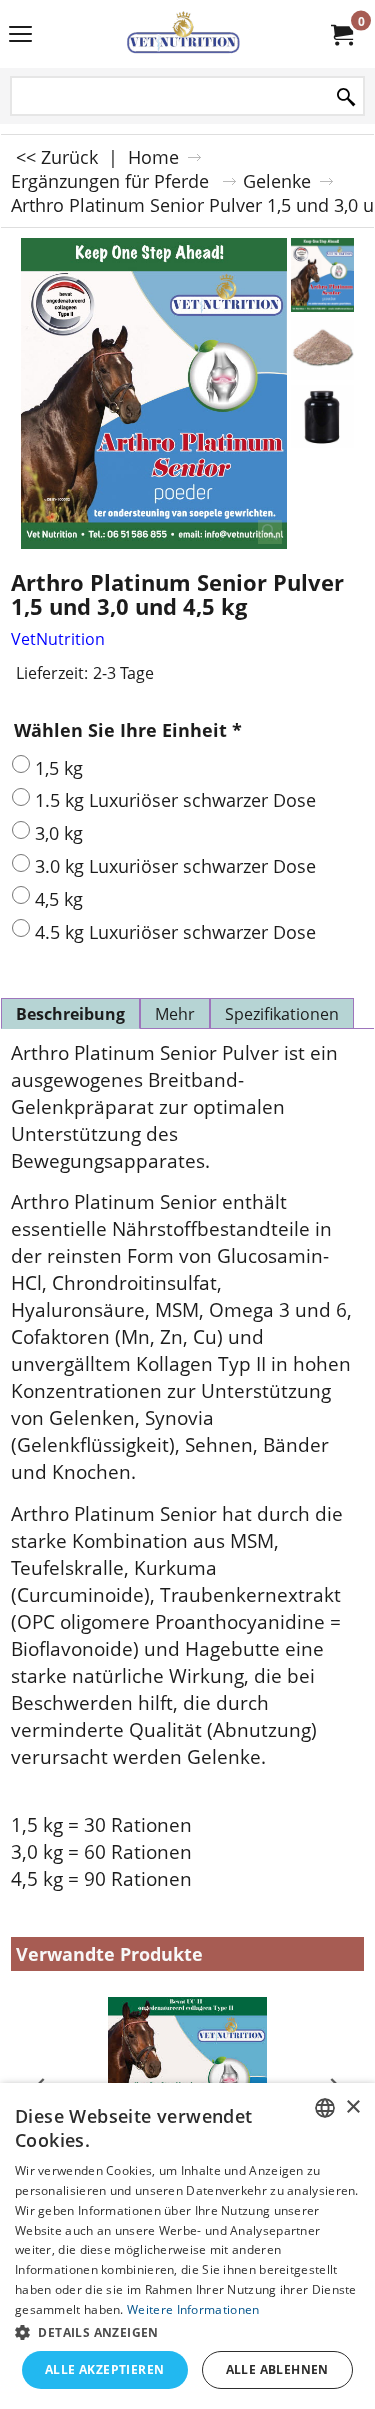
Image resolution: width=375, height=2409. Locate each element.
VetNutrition (58, 639)
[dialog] (187, 2246)
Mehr (175, 1014)
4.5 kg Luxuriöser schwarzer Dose (175, 932)
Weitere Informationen (193, 2309)
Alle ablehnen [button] (277, 2369)
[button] (187, 2331)
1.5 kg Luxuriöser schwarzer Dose (175, 800)
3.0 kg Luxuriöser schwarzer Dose (175, 866)
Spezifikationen (282, 1014)
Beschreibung (70, 1014)
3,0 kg (59, 833)
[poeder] (322, 348)
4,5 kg (59, 899)
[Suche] (346, 97)
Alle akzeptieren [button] (104, 2369)
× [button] (352, 2107)
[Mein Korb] (341, 34)
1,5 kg (59, 768)
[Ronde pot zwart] (322, 416)
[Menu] (20, 36)
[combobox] (325, 2108)
